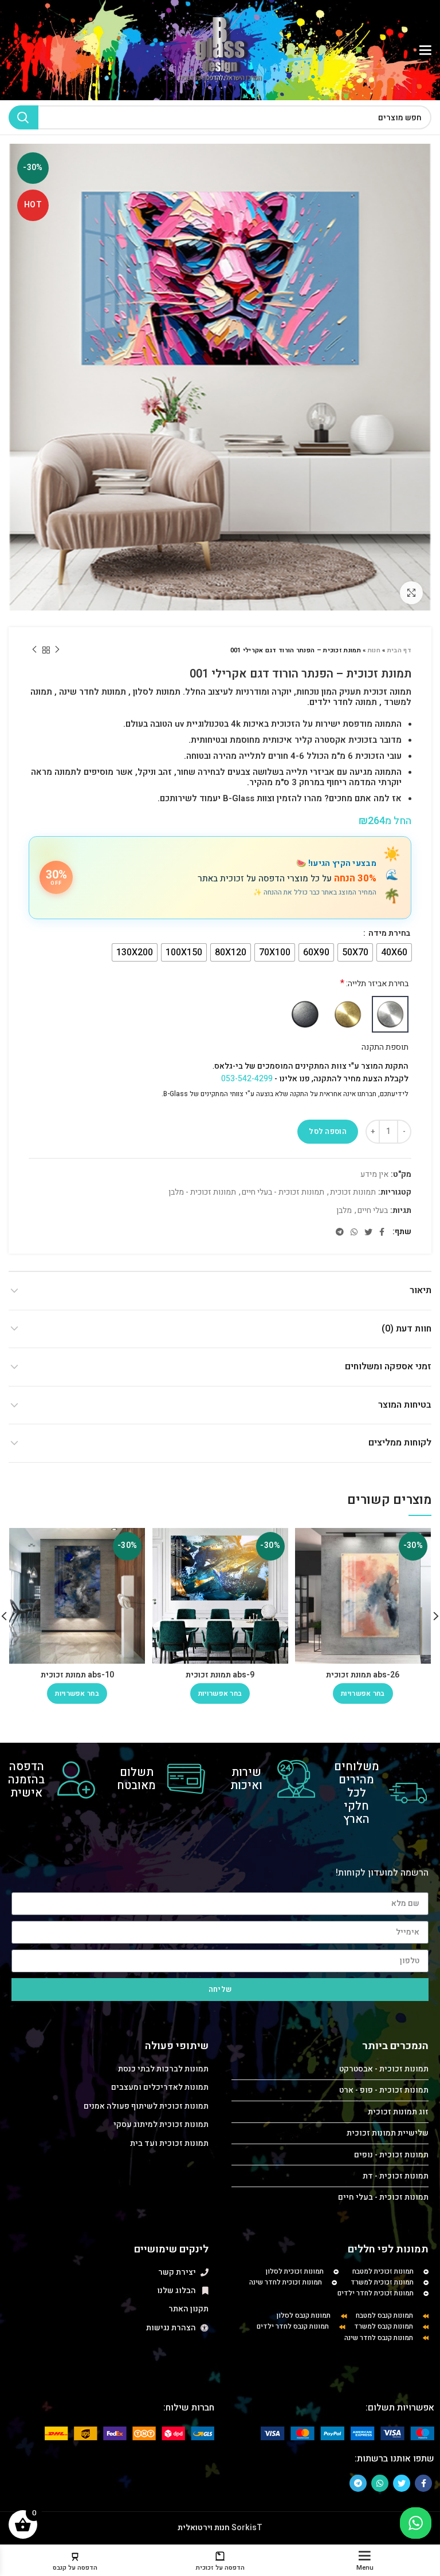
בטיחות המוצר (405, 1405)
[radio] (394, 952)
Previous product (57, 650)
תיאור (421, 1290)
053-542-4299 (247, 1079)
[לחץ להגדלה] (411, 593)
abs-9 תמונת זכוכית (220, 1675)
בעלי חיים (373, 1211)
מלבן (344, 1211)
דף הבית (399, 650)
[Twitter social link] (368, 1232)
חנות (374, 650)
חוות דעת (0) (406, 1329)
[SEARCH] (23, 117)
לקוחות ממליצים (400, 1443)
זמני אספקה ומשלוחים (388, 1366)
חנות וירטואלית (204, 2528)
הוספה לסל (328, 1131)
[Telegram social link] (340, 1232)
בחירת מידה (388, 933)
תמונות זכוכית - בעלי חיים (283, 1193)
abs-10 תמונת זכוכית (77, 1675)
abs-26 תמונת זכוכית (363, 1675)
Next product (34, 650)
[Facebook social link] (382, 1232)
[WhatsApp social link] (354, 1232)
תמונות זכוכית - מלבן (202, 1193)
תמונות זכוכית (353, 1193)
